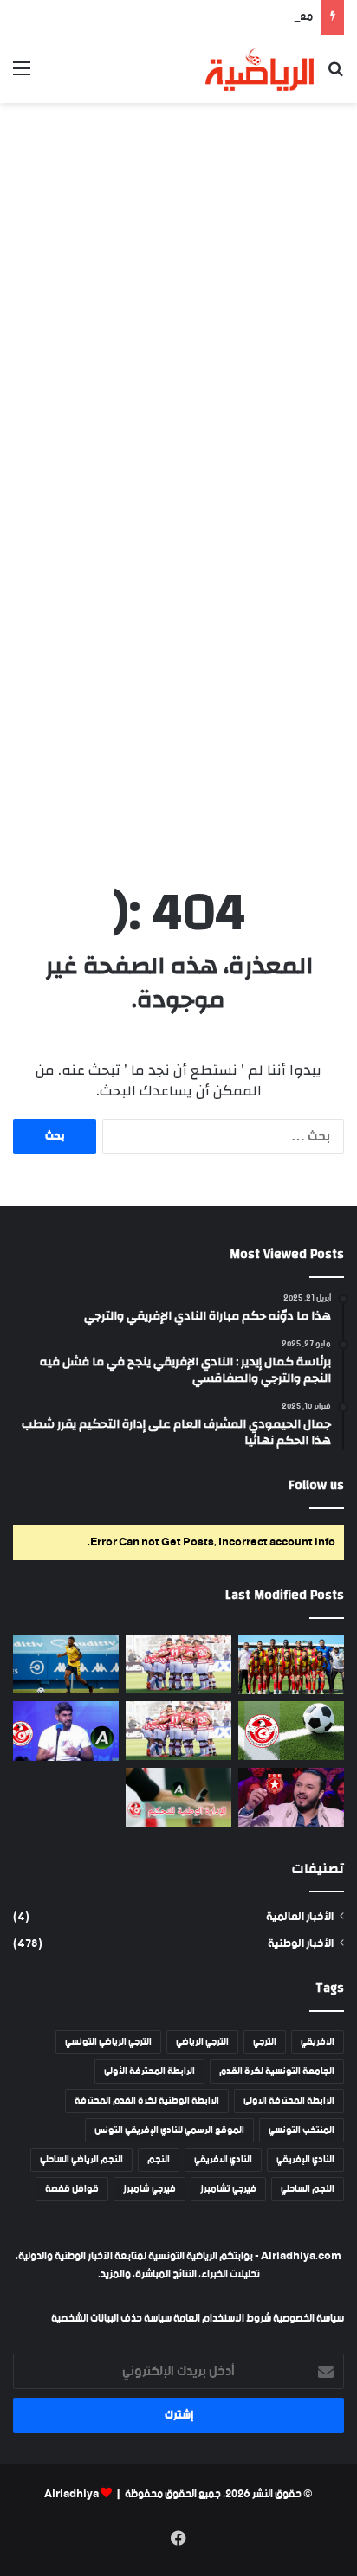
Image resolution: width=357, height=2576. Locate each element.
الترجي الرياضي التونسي (108, 2042)
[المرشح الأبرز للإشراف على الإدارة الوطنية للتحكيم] (178, 1798)
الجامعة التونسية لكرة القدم (277, 2072)
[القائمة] (22, 76)
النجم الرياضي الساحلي (81, 2160)
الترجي (265, 2042)
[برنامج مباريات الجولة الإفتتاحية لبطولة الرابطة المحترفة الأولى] (291, 1731)
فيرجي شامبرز (149, 2189)
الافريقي (318, 2042)
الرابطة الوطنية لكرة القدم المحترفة (147, 2101)
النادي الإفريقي (305, 2160)
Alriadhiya (71, 2494)
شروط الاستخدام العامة (222, 2319)
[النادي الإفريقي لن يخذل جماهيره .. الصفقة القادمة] (178, 1731)
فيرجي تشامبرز (228, 2189)
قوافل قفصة (72, 2189)
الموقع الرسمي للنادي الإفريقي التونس (169, 2130)
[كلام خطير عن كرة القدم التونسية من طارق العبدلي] (66, 1731)
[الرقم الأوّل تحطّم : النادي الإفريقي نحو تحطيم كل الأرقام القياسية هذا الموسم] (178, 1664)
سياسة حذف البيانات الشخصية (111, 2319)
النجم (159, 2160)
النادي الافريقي (223, 2160)
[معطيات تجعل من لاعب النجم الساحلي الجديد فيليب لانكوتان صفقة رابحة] (66, 1664)
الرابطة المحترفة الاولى (289, 2101)
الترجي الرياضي (202, 2042)
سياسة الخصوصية (308, 2319)
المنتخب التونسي (302, 2130)
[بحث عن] (335, 76)
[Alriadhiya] (260, 69)
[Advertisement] (178, 299)
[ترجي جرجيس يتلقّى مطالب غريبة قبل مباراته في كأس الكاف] (291, 1664)
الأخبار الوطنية (301, 1944)
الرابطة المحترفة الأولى (149, 2072)
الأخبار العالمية (300, 1917)
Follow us (316, 1485)
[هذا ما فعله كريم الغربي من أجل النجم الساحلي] (291, 1798)
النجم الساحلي (308, 2189)
